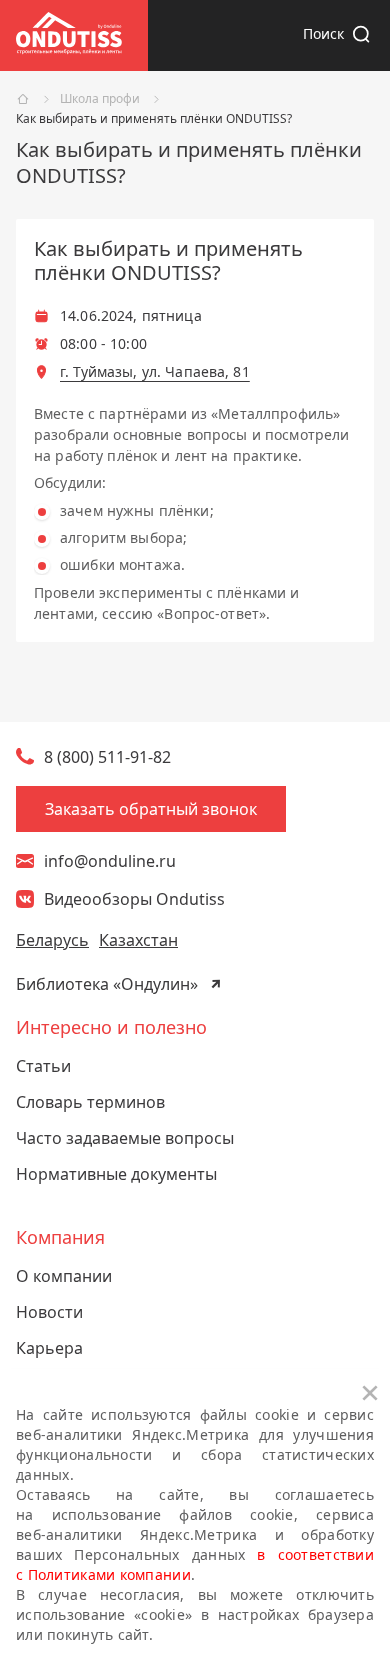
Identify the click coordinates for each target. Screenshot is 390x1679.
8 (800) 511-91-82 (107, 757)
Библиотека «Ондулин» (107, 984)
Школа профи (100, 99)
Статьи (43, 1066)
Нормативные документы (116, 1174)
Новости (49, 1312)
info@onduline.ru (110, 861)
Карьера (49, 1348)
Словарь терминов (90, 1102)
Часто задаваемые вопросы (125, 1138)
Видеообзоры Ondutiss (134, 899)
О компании (64, 1276)
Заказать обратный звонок (151, 809)
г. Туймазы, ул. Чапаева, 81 (155, 371)
